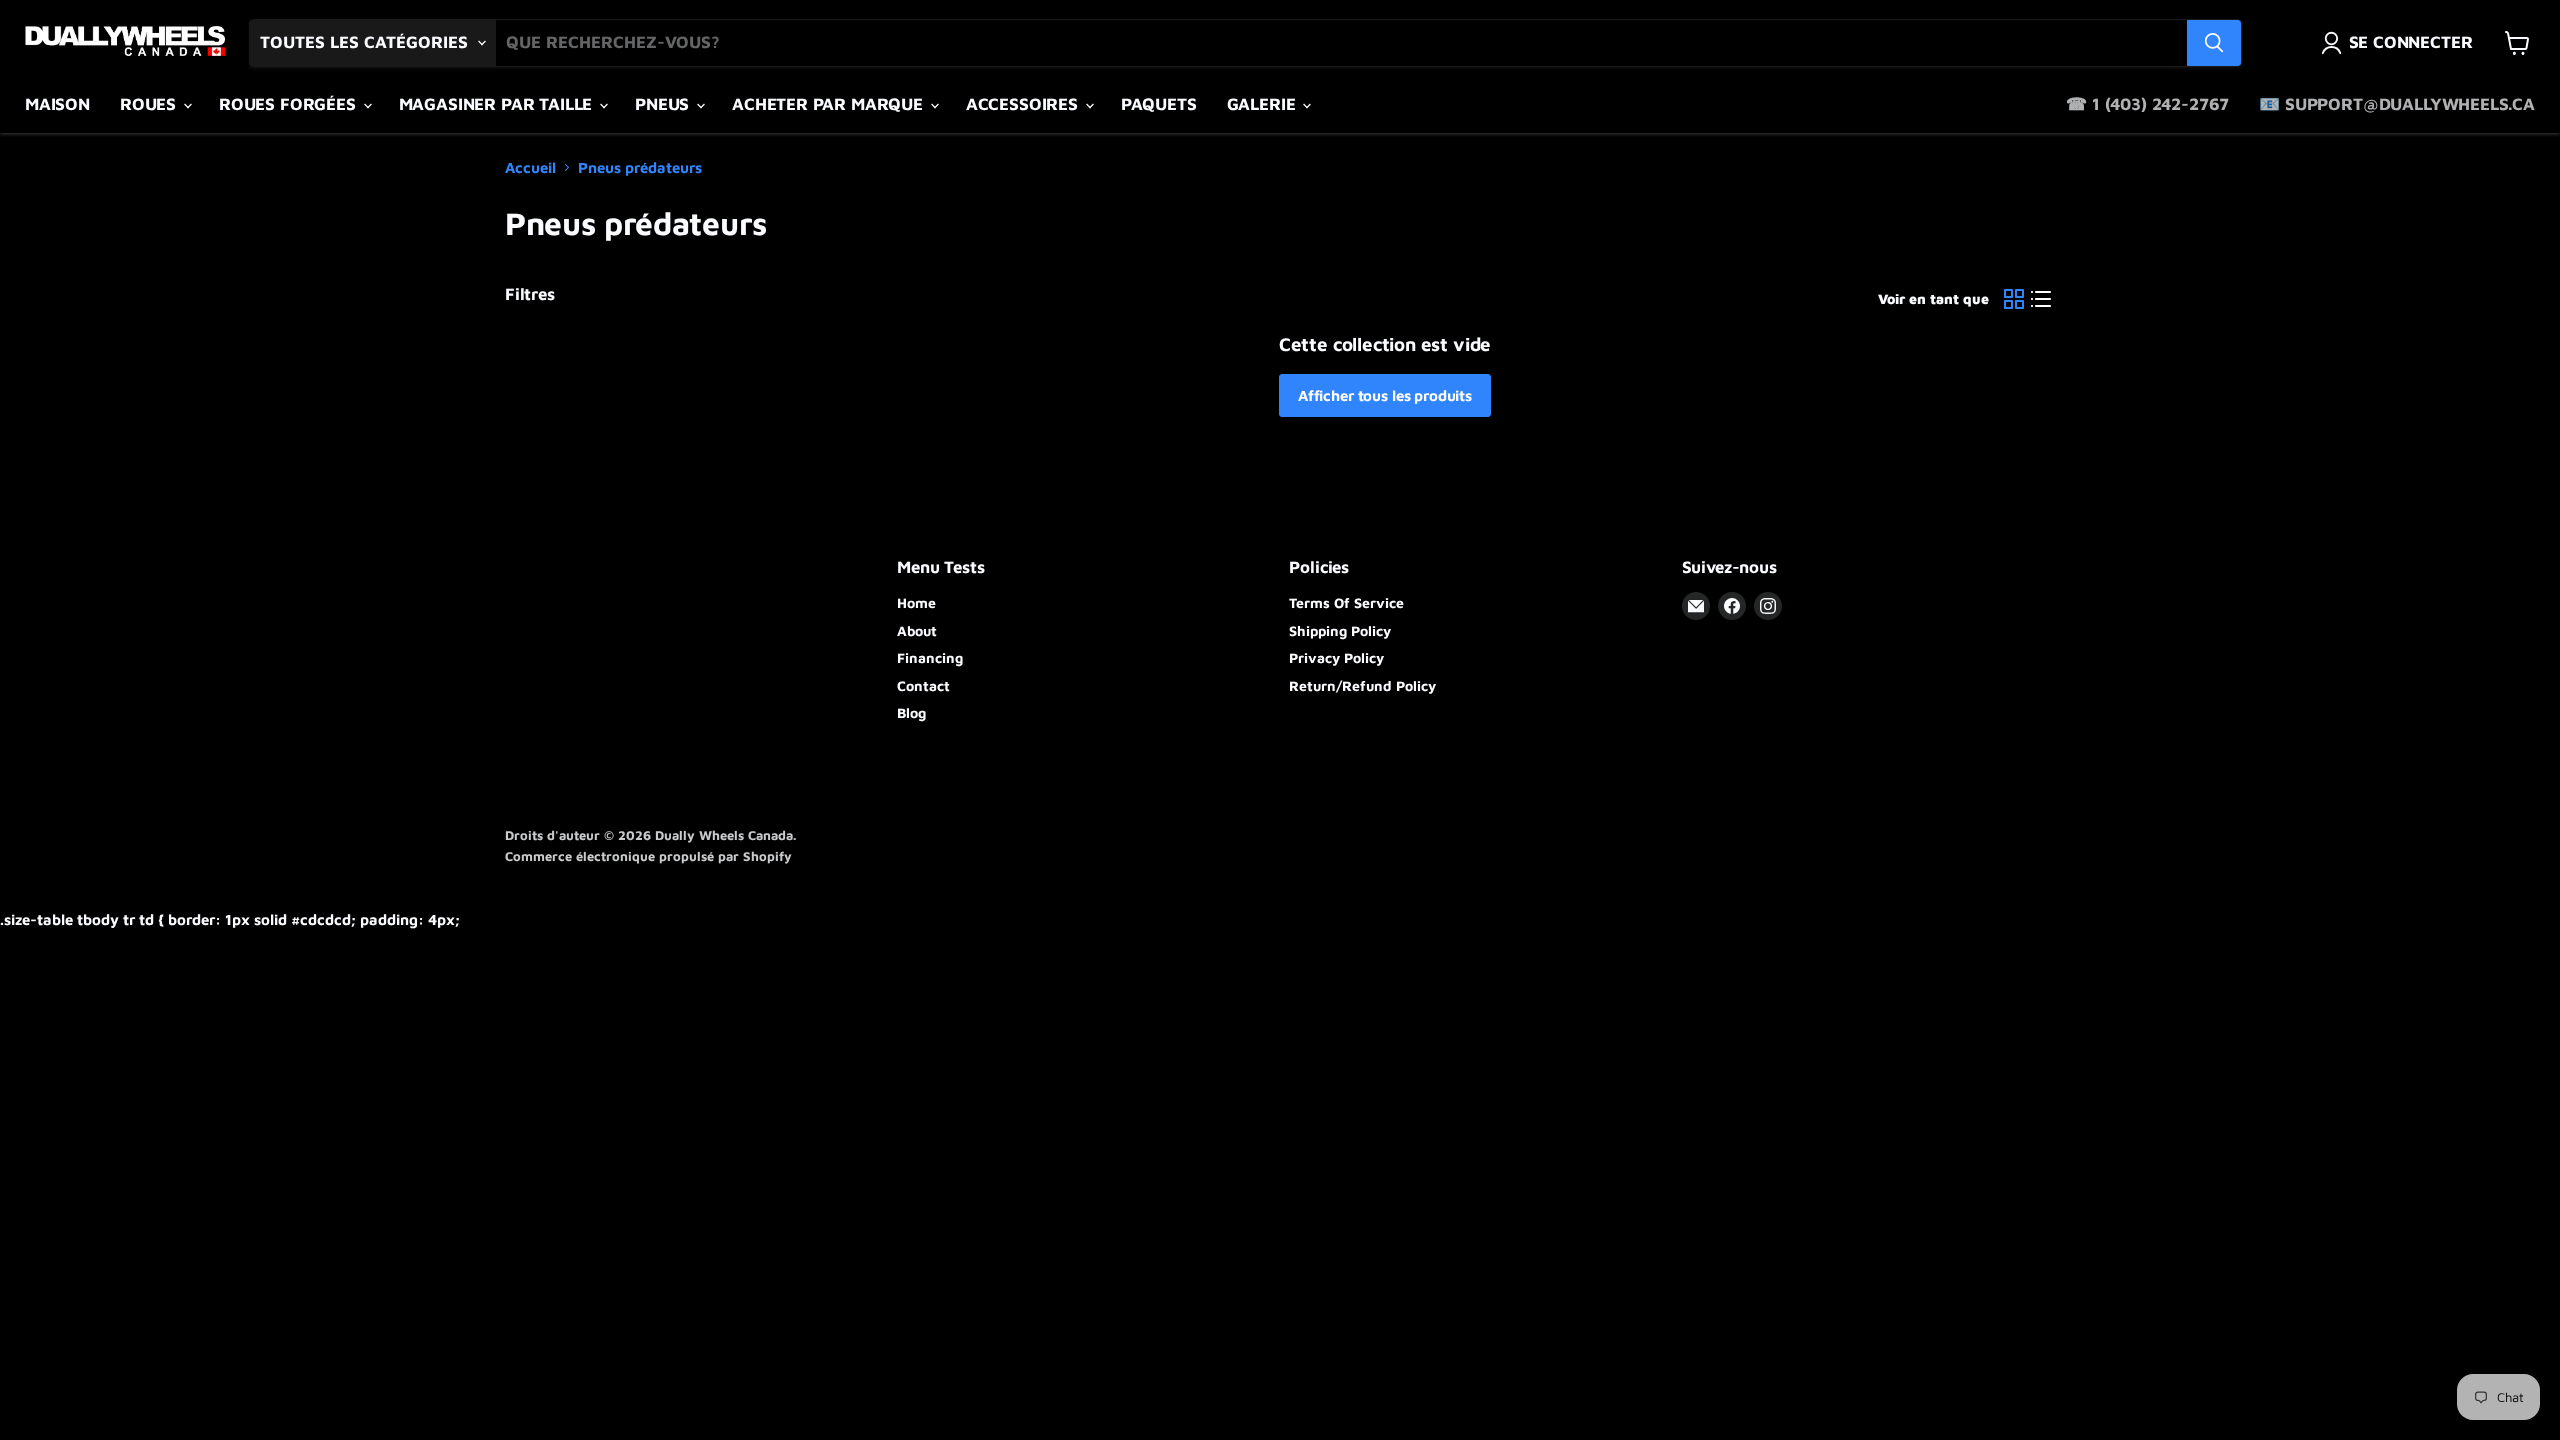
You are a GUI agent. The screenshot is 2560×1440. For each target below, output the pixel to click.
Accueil (530, 167)
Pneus (664, 104)
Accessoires (1024, 104)
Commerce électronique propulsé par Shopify (648, 856)
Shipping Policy (1340, 630)
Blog (911, 712)
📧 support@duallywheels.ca (2397, 104)
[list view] (2042, 299)
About (917, 630)
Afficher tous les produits (1385, 395)
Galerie (1264, 104)
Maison (57, 104)
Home (916, 602)
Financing (930, 657)
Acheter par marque (830, 104)
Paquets (1159, 104)
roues (150, 104)
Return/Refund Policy (1362, 685)
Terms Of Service (1346, 602)
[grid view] (2014, 299)
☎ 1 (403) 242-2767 (2147, 104)
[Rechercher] (2214, 43)
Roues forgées (290, 104)
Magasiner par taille (498, 104)
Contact (923, 685)
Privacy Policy (1336, 657)
